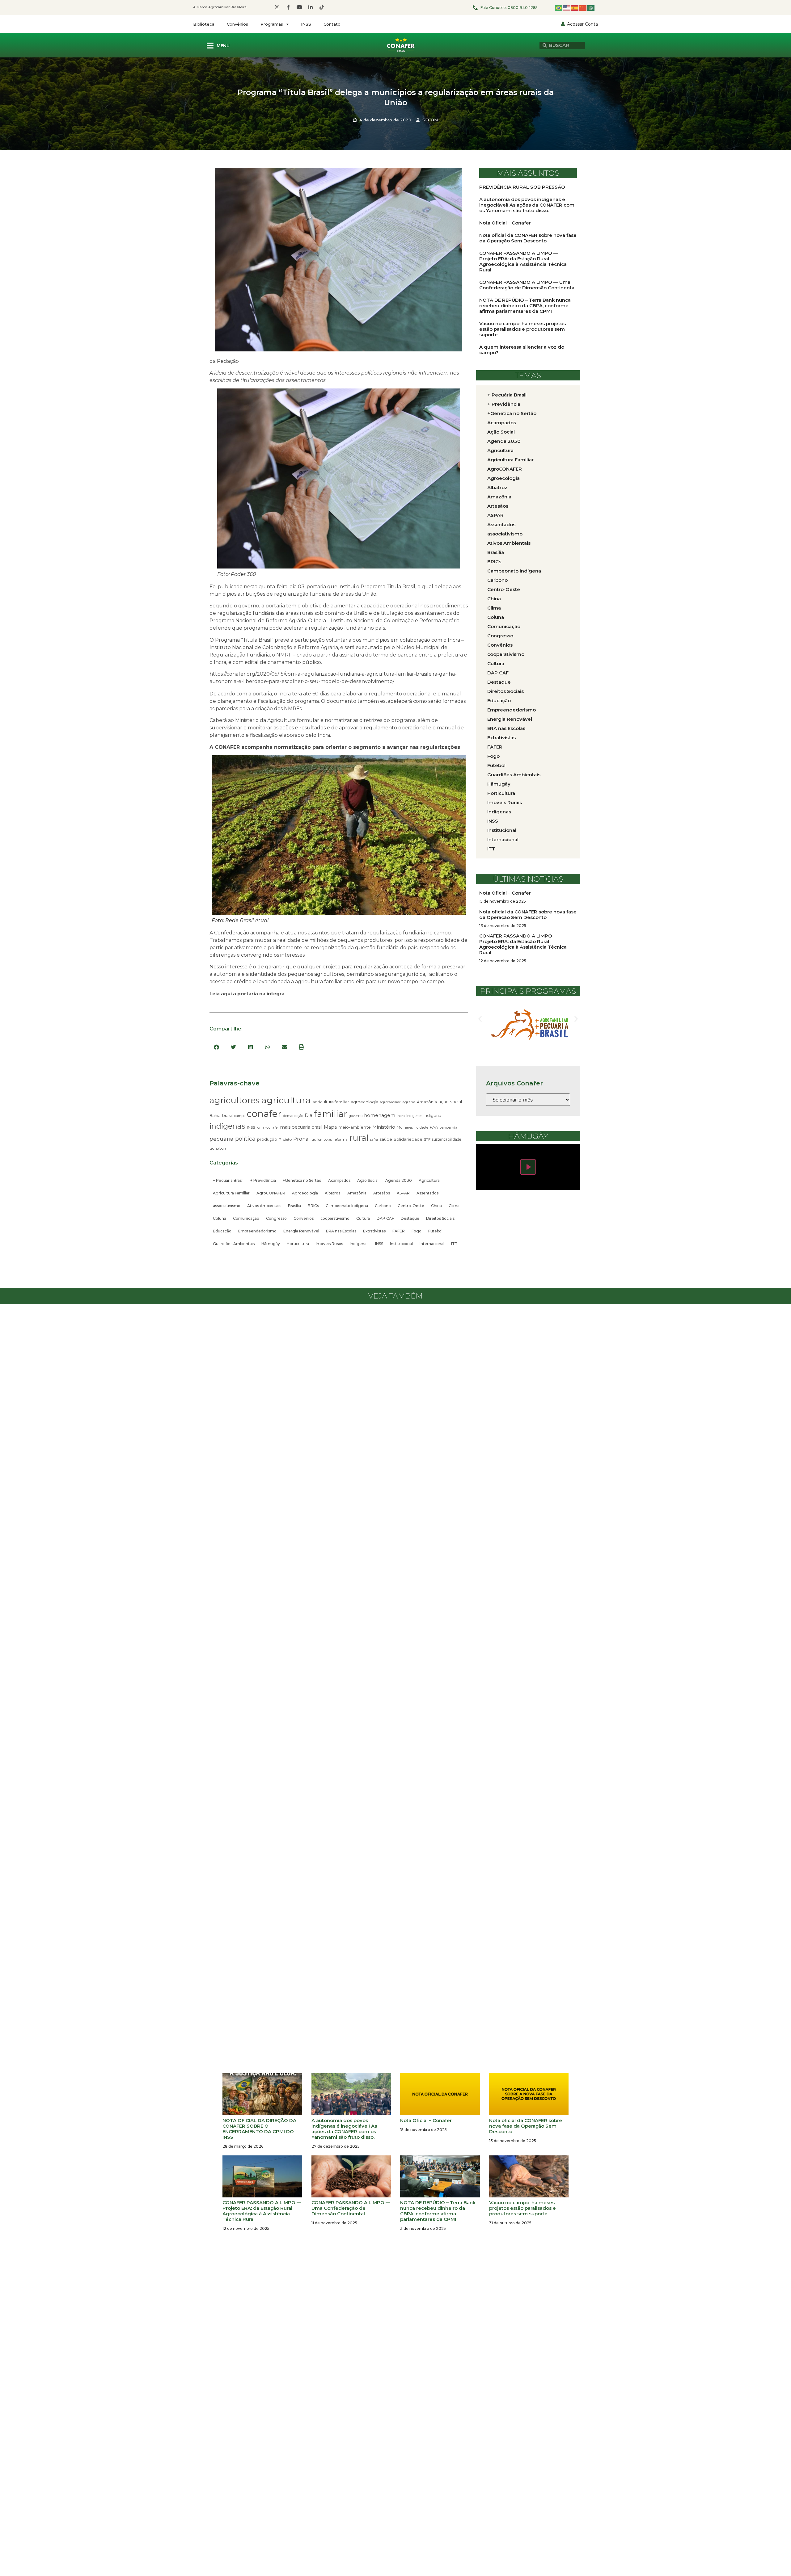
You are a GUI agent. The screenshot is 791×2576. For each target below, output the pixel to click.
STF (427, 1139)
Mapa (330, 1127)
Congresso (276, 1218)
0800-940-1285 (523, 8)
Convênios (237, 24)
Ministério (384, 1127)
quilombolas (322, 1139)
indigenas (414, 1116)
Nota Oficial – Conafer (505, 223)
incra (401, 1116)
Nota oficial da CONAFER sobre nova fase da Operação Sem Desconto (528, 238)
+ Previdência (263, 1180)
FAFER (399, 1231)
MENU (223, 46)
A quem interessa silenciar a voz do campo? (522, 350)
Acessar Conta (582, 24)
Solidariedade (408, 1139)
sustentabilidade (447, 1139)
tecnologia (218, 1148)
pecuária (222, 1139)
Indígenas (359, 1244)
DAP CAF (385, 1218)
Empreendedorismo (257, 1231)
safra (374, 1140)
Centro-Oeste (411, 1206)
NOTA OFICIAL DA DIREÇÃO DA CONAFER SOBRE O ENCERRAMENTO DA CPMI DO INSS (259, 2129)
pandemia (448, 1127)
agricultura (286, 1100)
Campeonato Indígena (347, 1206)
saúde (386, 1139)
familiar (331, 1114)
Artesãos (382, 1193)
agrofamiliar (390, 1102)
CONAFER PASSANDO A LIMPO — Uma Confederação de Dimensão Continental (527, 285)
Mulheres (405, 1127)
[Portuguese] (559, 8)
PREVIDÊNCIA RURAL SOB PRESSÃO (522, 187)
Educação (222, 1231)
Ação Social (368, 1180)
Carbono (383, 1206)
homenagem (380, 1115)
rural (359, 1138)
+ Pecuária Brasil (228, 1180)
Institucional (401, 1244)
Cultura (363, 1218)
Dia (309, 1115)
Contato (332, 24)
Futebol (435, 1231)
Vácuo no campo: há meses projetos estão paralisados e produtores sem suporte (522, 329)
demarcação (293, 1116)
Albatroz (333, 1193)
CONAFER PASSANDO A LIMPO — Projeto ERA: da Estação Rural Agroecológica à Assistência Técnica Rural (523, 261)
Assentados (427, 1193)
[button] (216, 1047)
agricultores (235, 1100)
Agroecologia (305, 1193)
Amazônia (427, 1102)
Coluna (220, 1218)
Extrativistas (374, 1231)
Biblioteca (204, 24)
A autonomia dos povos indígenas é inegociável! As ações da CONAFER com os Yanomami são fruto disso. (527, 205)
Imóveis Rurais (329, 1244)
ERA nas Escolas (341, 1231)
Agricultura (429, 1180)
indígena (432, 1116)
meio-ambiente (355, 1127)
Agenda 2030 (399, 1180)
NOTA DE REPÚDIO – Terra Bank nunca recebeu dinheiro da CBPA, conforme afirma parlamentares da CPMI (525, 306)
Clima (454, 1206)
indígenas (227, 1126)
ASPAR (403, 1193)
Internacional (432, 1244)
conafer (264, 1114)
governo (356, 1116)
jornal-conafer (268, 1128)
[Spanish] (575, 8)
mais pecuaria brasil (301, 1127)
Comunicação (246, 1218)
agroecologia (364, 1102)
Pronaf (302, 1139)
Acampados (339, 1180)
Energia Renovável (301, 1231)
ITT (454, 1244)
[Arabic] (591, 8)
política (245, 1139)
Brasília (294, 1206)
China (436, 1206)
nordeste (421, 1128)
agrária (409, 1102)
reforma (341, 1139)
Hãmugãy (271, 1244)
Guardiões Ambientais (234, 1244)
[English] (567, 8)
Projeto (285, 1139)
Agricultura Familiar (231, 1193)
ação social (450, 1102)
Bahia (215, 1116)
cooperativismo (335, 1218)
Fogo (417, 1231)
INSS (306, 24)
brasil (227, 1115)
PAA (434, 1127)
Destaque (410, 1218)
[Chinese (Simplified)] (583, 8)
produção (267, 1139)
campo (240, 1116)
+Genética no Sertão (302, 1180)
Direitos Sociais (440, 1218)
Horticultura (298, 1244)
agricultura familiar (331, 1102)
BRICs (313, 1206)
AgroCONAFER (271, 1193)
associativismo (227, 1206)
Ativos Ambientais (264, 1206)
